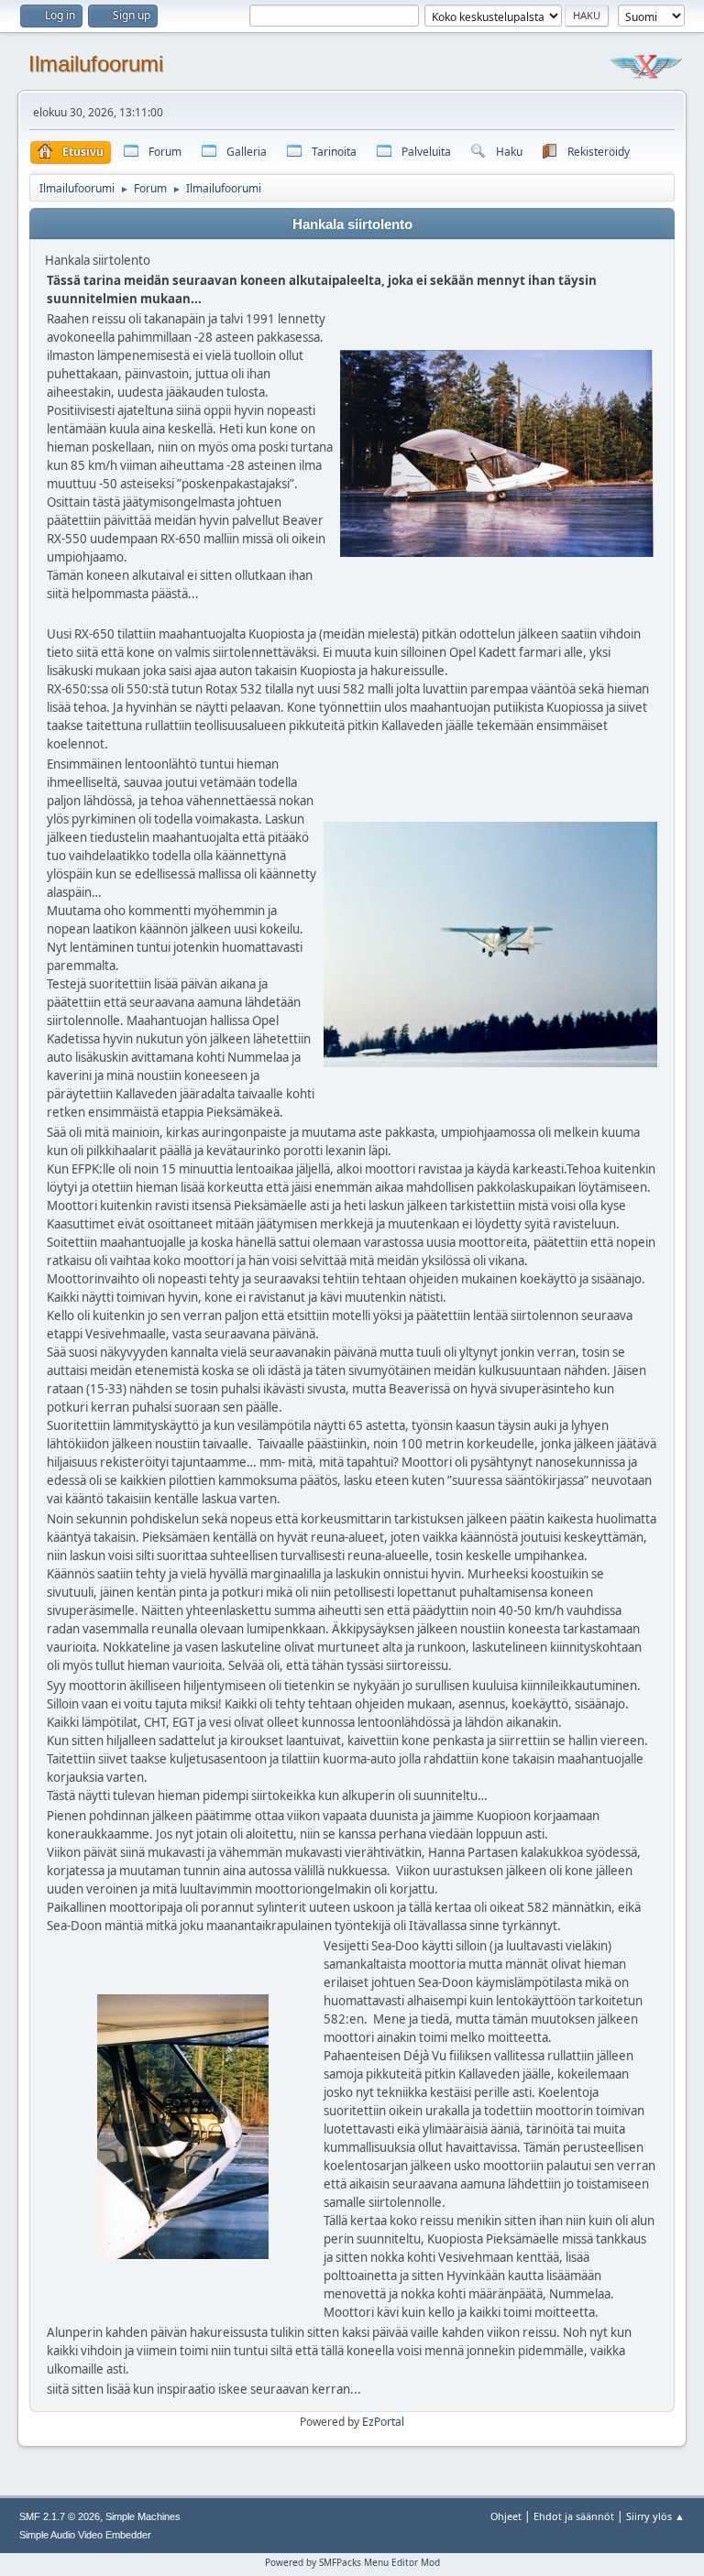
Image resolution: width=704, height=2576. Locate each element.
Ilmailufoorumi (96, 64)
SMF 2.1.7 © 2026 (60, 2516)
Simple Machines (143, 2516)
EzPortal (383, 2422)
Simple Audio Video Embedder (85, 2535)
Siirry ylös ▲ (655, 2516)
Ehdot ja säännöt (574, 2516)
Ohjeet (506, 2516)
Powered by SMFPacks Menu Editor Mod (352, 2562)
